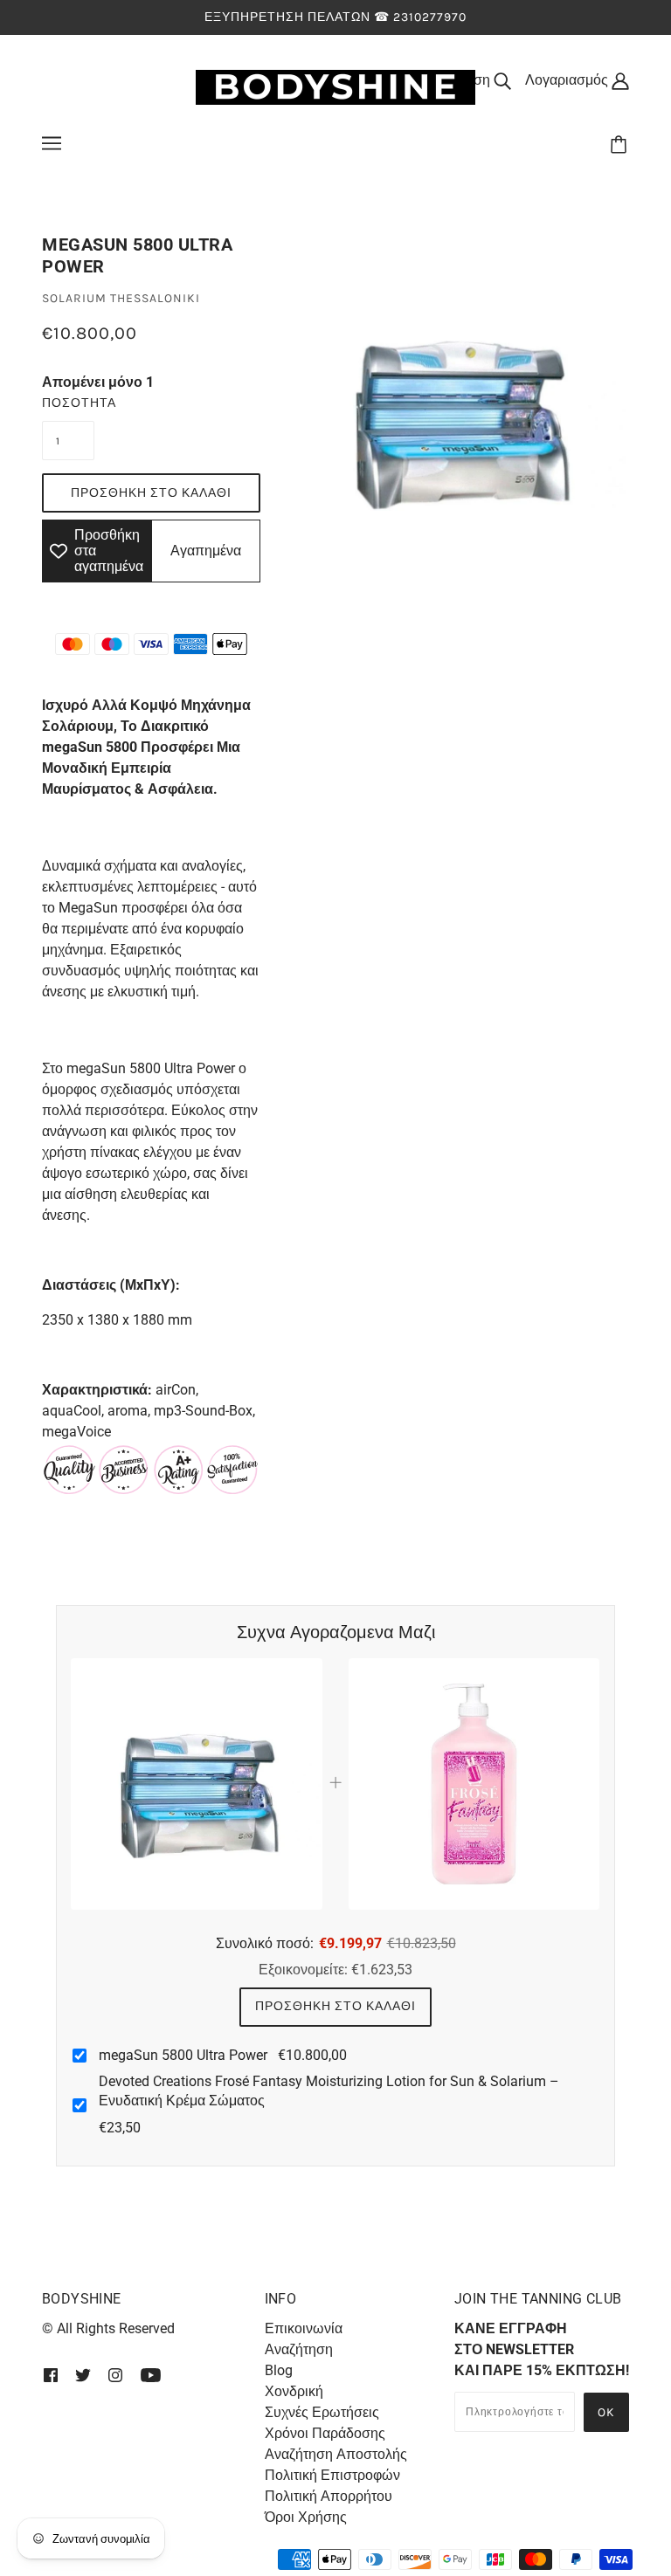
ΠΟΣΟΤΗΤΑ (68, 403)
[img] (51, 2374)
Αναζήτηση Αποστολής (336, 2454)
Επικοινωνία (304, 2328)
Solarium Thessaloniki (121, 298)
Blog (279, 2370)
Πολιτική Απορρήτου (329, 2496)
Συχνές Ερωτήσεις (322, 2412)
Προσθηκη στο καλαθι (335, 2006)
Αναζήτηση (299, 2349)
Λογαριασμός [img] (568, 80)
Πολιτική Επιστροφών (332, 2475)
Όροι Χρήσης (306, 2517)
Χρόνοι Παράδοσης (325, 2433)
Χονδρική (294, 2391)
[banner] (335, 86)
